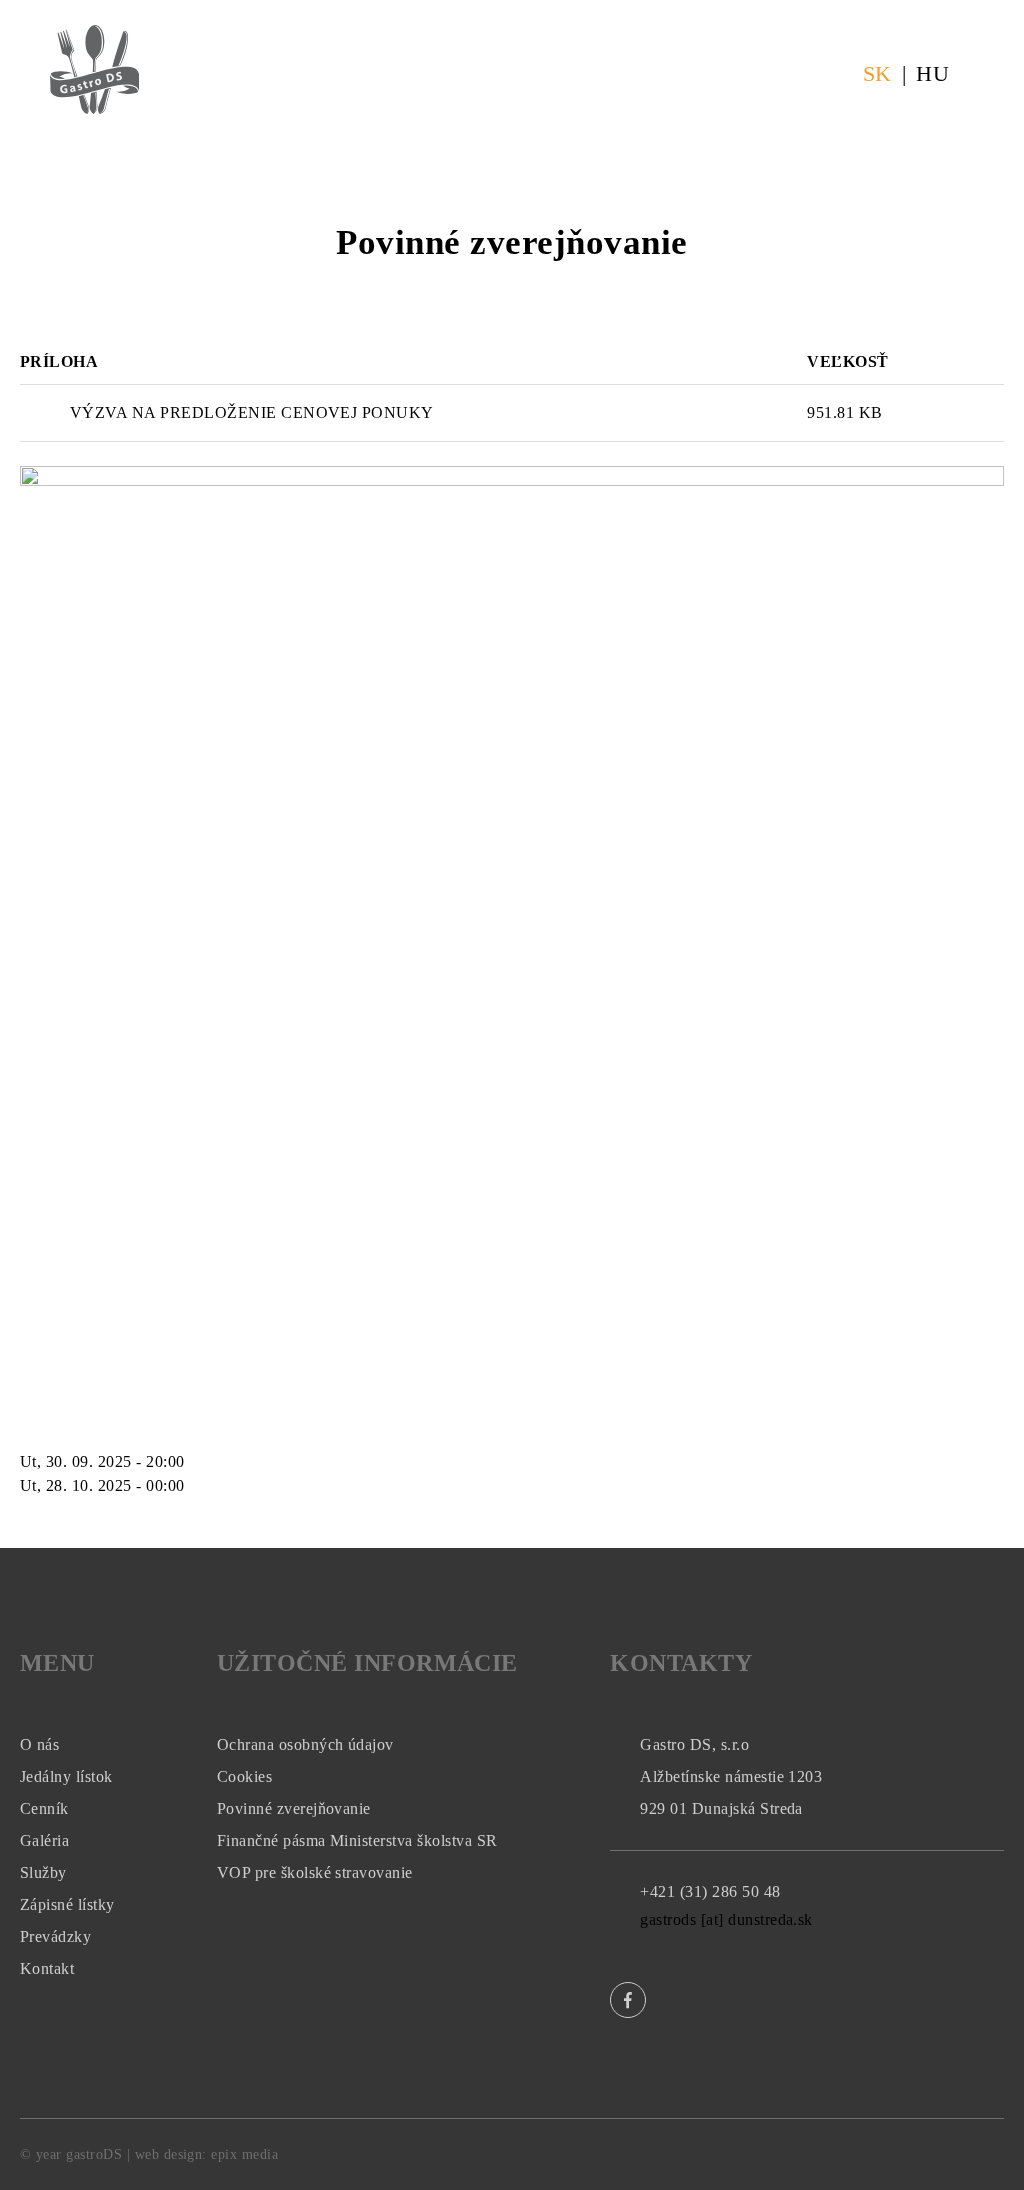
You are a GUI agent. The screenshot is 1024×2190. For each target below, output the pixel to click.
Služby (43, 1872)
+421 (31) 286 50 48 (710, 1891)
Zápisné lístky (67, 1904)
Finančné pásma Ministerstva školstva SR (357, 1840)
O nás (39, 1744)
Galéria (44, 1840)
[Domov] (94, 36)
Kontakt (47, 1968)
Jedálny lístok (66, 1776)
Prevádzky (55, 1936)
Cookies (244, 1776)
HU (932, 73)
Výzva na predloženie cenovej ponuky (252, 412)
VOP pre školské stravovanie (315, 1872)
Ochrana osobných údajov (305, 1744)
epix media (244, 2154)
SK (877, 73)
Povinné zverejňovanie (294, 1808)
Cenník (44, 1808)
